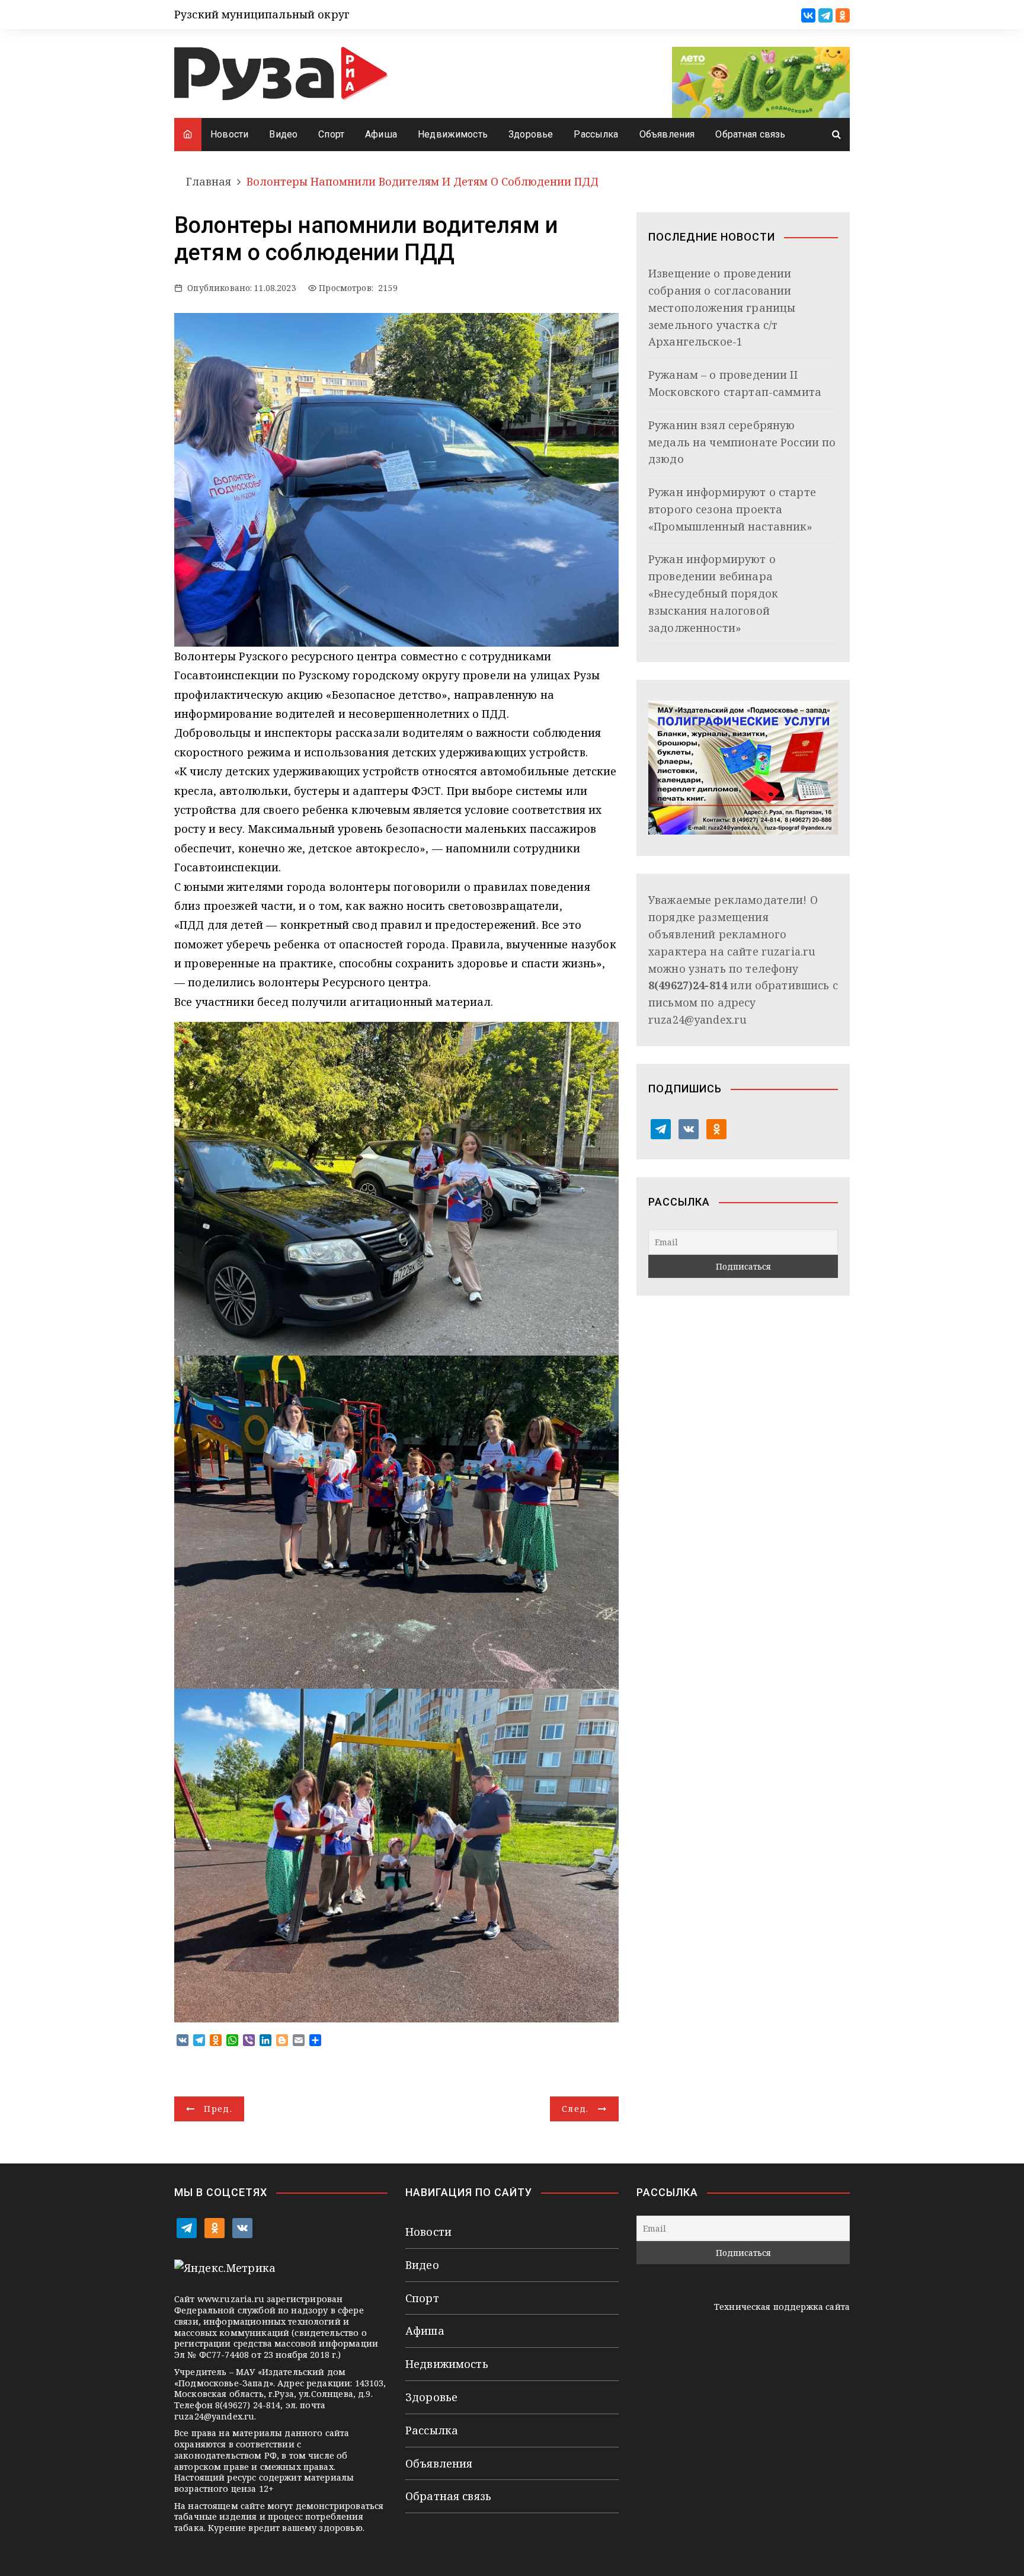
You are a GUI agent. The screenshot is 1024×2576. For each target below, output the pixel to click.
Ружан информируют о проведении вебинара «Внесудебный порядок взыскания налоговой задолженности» (713, 593)
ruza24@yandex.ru (697, 1019)
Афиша (381, 134)
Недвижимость (453, 134)
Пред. (218, 2109)
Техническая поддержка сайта (782, 2307)
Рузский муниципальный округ (262, 14)
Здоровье (531, 134)
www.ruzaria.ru (231, 2299)
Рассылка (596, 134)
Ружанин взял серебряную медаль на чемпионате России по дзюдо (742, 442)
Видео (283, 134)
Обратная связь (750, 134)
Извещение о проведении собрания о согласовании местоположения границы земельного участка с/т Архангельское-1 (722, 307)
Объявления (667, 134)
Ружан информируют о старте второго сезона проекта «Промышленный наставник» (732, 509)
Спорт (331, 134)
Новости (229, 134)
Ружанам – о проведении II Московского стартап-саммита (735, 383)
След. (575, 2109)
